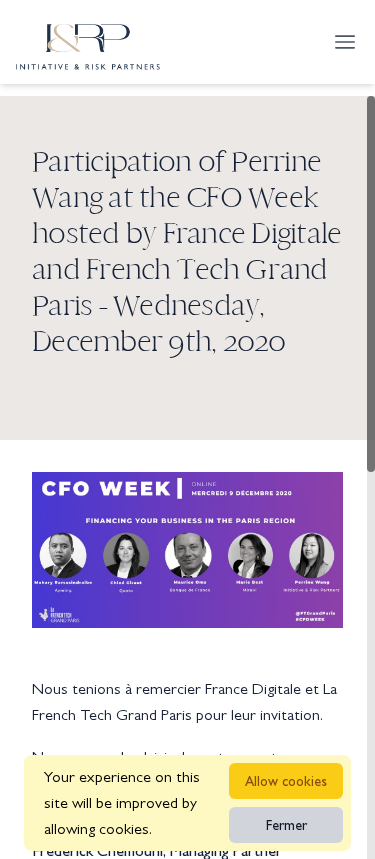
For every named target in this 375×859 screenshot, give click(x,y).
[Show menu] (345, 42)
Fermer (286, 825)
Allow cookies (286, 781)
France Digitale (253, 688)
